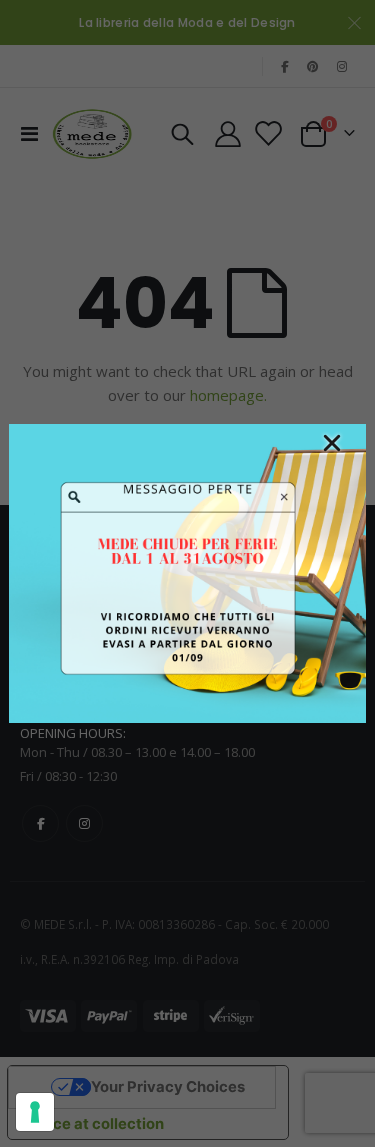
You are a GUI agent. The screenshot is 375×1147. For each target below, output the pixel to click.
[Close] (332, 442)
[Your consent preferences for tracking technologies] (35, 1112)
